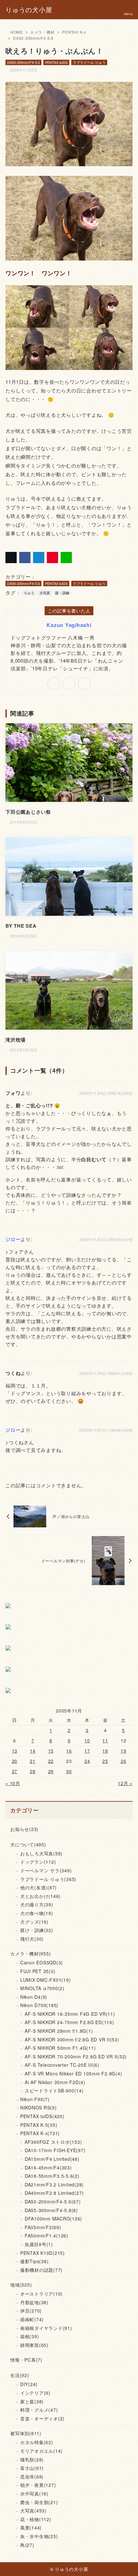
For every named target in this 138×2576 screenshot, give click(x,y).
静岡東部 (34, 2345)
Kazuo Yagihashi (69, 625)
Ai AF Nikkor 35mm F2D (55, 2082)
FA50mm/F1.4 (47, 2236)
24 (87, 1761)
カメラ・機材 (43, 32)
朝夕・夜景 (38, 2485)
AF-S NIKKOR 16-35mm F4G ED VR (70, 2014)
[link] (54, 683)
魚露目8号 (39, 2244)
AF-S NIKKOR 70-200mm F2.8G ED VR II (76, 2057)
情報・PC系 (26, 2360)
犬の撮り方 (37, 1904)
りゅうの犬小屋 (29, 10)
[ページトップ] (125, 2563)
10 (87, 1740)
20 (15, 1761)
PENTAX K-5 (39, 2125)
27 (15, 1771)
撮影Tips (34, 2261)
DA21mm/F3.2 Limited (54, 2185)
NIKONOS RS (39, 2108)
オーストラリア (41, 2294)
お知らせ (24, 1829)
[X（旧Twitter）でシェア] (11, 558)
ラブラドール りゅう (89, 62)
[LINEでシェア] (66, 558)
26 (124, 1761)
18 (105, 1751)
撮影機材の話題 (41, 2270)
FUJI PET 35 (38, 1971)
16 (69, 1751)
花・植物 (36, 2519)
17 (87, 1751)
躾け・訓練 (37, 1930)
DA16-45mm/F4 (48, 2168)
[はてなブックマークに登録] (39, 558)
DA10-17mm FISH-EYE (55, 2150)
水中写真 (34, 2494)
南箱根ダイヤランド (46, 2328)
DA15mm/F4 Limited (52, 2159)
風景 (31, 2528)
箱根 (30, 2336)
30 (69, 1771)
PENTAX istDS (56, 62)
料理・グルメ (39, 2410)
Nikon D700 (39, 2005)
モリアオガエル (41, 2451)
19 (124, 1751)
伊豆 (31, 2311)
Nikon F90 (35, 2099)
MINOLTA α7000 (42, 1988)
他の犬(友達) (39, 1887)
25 (105, 1761)
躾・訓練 (62, 593)
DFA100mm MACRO (53, 2219)
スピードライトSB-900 (54, 2091)
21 (33, 1761)
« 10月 (13, 1783)
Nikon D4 (34, 1997)
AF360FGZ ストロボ (53, 2142)
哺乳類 (32, 2460)
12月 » (125, 1783)
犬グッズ (34, 1922)
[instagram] (84, 683)
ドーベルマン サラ (46, 1870)
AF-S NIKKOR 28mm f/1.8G (59, 2031)
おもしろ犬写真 (41, 1853)
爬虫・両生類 (39, 2502)
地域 (21, 2285)
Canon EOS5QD (42, 1962)
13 (15, 1751)
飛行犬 (32, 1939)
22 (51, 1761)
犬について (28, 1844)
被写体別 (26, 2433)
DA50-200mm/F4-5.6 (33, 38)
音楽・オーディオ (42, 2418)
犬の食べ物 (37, 1913)
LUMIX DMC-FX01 (46, 1980)
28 (33, 1771)
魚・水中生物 (39, 2536)
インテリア (35, 2393)
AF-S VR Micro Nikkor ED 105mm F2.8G (73, 2074)
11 (105, 1740)
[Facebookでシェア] (25, 558)
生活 (20, 2375)
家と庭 (32, 2401)
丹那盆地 (34, 2302)
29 (51, 1771)
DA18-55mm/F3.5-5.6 (52, 2176)
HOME (17, 32)
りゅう (29, 593)
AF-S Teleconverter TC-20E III (62, 2065)
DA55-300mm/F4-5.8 (51, 2210)
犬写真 (45, 593)
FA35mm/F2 (43, 2227)
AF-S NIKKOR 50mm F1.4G (60, 2048)
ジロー (13, 1239)
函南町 (32, 2319)
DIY (29, 2384)
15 (51, 1751)
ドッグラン (38, 1862)
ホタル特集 (37, 2442)
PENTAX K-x (74, 32)
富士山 (32, 2468)
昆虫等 (32, 2477)
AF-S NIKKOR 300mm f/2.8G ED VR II (72, 2039)
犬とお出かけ (40, 1896)
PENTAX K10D (43, 2253)
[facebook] (69, 683)
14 (33, 1751)
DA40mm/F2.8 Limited (54, 2193)
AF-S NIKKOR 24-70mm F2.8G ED (69, 2022)
